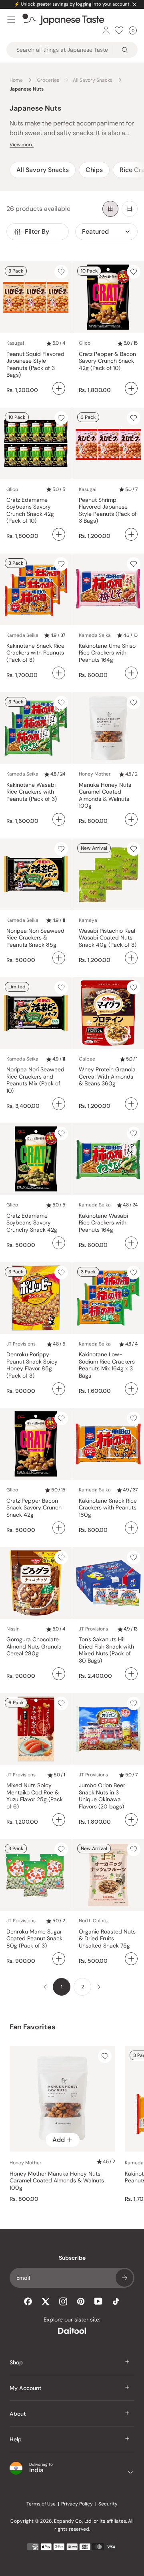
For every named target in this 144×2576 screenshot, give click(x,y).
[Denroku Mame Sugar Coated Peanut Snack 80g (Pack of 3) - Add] (59, 1959)
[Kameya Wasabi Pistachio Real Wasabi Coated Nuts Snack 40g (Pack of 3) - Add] (131, 958)
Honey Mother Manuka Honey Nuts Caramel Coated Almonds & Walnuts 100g (57, 2181)
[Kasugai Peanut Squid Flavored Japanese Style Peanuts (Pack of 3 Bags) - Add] (59, 388)
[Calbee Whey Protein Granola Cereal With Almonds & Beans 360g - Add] (131, 1104)
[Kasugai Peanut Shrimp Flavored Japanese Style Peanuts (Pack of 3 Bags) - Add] (131, 534)
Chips (94, 170)
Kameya (88, 920)
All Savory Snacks (43, 170)
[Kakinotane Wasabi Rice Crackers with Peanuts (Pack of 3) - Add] (59, 819)
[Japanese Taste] (63, 20)
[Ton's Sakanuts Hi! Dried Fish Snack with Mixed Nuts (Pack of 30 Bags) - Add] (131, 1674)
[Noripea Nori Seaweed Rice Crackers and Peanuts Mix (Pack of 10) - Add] (59, 1104)
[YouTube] (98, 2301)
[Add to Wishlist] (61, 272)
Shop (16, 2362)
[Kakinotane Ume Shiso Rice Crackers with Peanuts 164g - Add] (131, 673)
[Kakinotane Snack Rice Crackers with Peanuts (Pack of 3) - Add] (59, 673)
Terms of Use (41, 2504)
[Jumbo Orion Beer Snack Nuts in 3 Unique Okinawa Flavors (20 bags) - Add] (131, 1820)
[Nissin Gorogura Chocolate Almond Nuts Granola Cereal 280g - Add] (59, 1674)
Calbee (87, 1059)
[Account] (106, 30)
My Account (26, 2388)
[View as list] (130, 209)
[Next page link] (99, 1987)
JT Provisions (21, 1344)
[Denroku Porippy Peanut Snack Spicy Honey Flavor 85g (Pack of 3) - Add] (59, 1389)
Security (108, 2504)
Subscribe (124, 2278)
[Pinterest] (81, 2301)
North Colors (93, 1921)
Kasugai (15, 343)
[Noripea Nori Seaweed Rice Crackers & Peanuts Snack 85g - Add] (59, 958)
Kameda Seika (22, 635)
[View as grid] (110, 209)
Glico (85, 343)
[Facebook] (28, 2301)
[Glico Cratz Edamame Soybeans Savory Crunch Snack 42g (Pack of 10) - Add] (59, 534)
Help (16, 2439)
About (18, 2414)
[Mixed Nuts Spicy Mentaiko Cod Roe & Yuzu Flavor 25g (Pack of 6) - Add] (59, 1820)
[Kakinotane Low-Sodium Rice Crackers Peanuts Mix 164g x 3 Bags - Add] (131, 1389)
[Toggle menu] (11, 20)
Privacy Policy (77, 2504)
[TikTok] (116, 2301)
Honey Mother (95, 774)
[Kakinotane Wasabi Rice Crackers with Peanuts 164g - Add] (131, 1243)
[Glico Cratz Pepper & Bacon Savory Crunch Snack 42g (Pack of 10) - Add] (131, 388)
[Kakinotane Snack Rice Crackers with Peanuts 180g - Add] (131, 1528)
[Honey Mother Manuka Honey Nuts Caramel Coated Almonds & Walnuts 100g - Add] (131, 819)
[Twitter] (46, 2301)
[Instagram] (63, 2301)
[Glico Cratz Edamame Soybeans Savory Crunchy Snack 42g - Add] (59, 1243)
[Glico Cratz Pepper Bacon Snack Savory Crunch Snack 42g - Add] (59, 1528)
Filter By (37, 231)
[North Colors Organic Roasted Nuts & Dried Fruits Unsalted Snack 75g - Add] (131, 1959)
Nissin (13, 1629)
